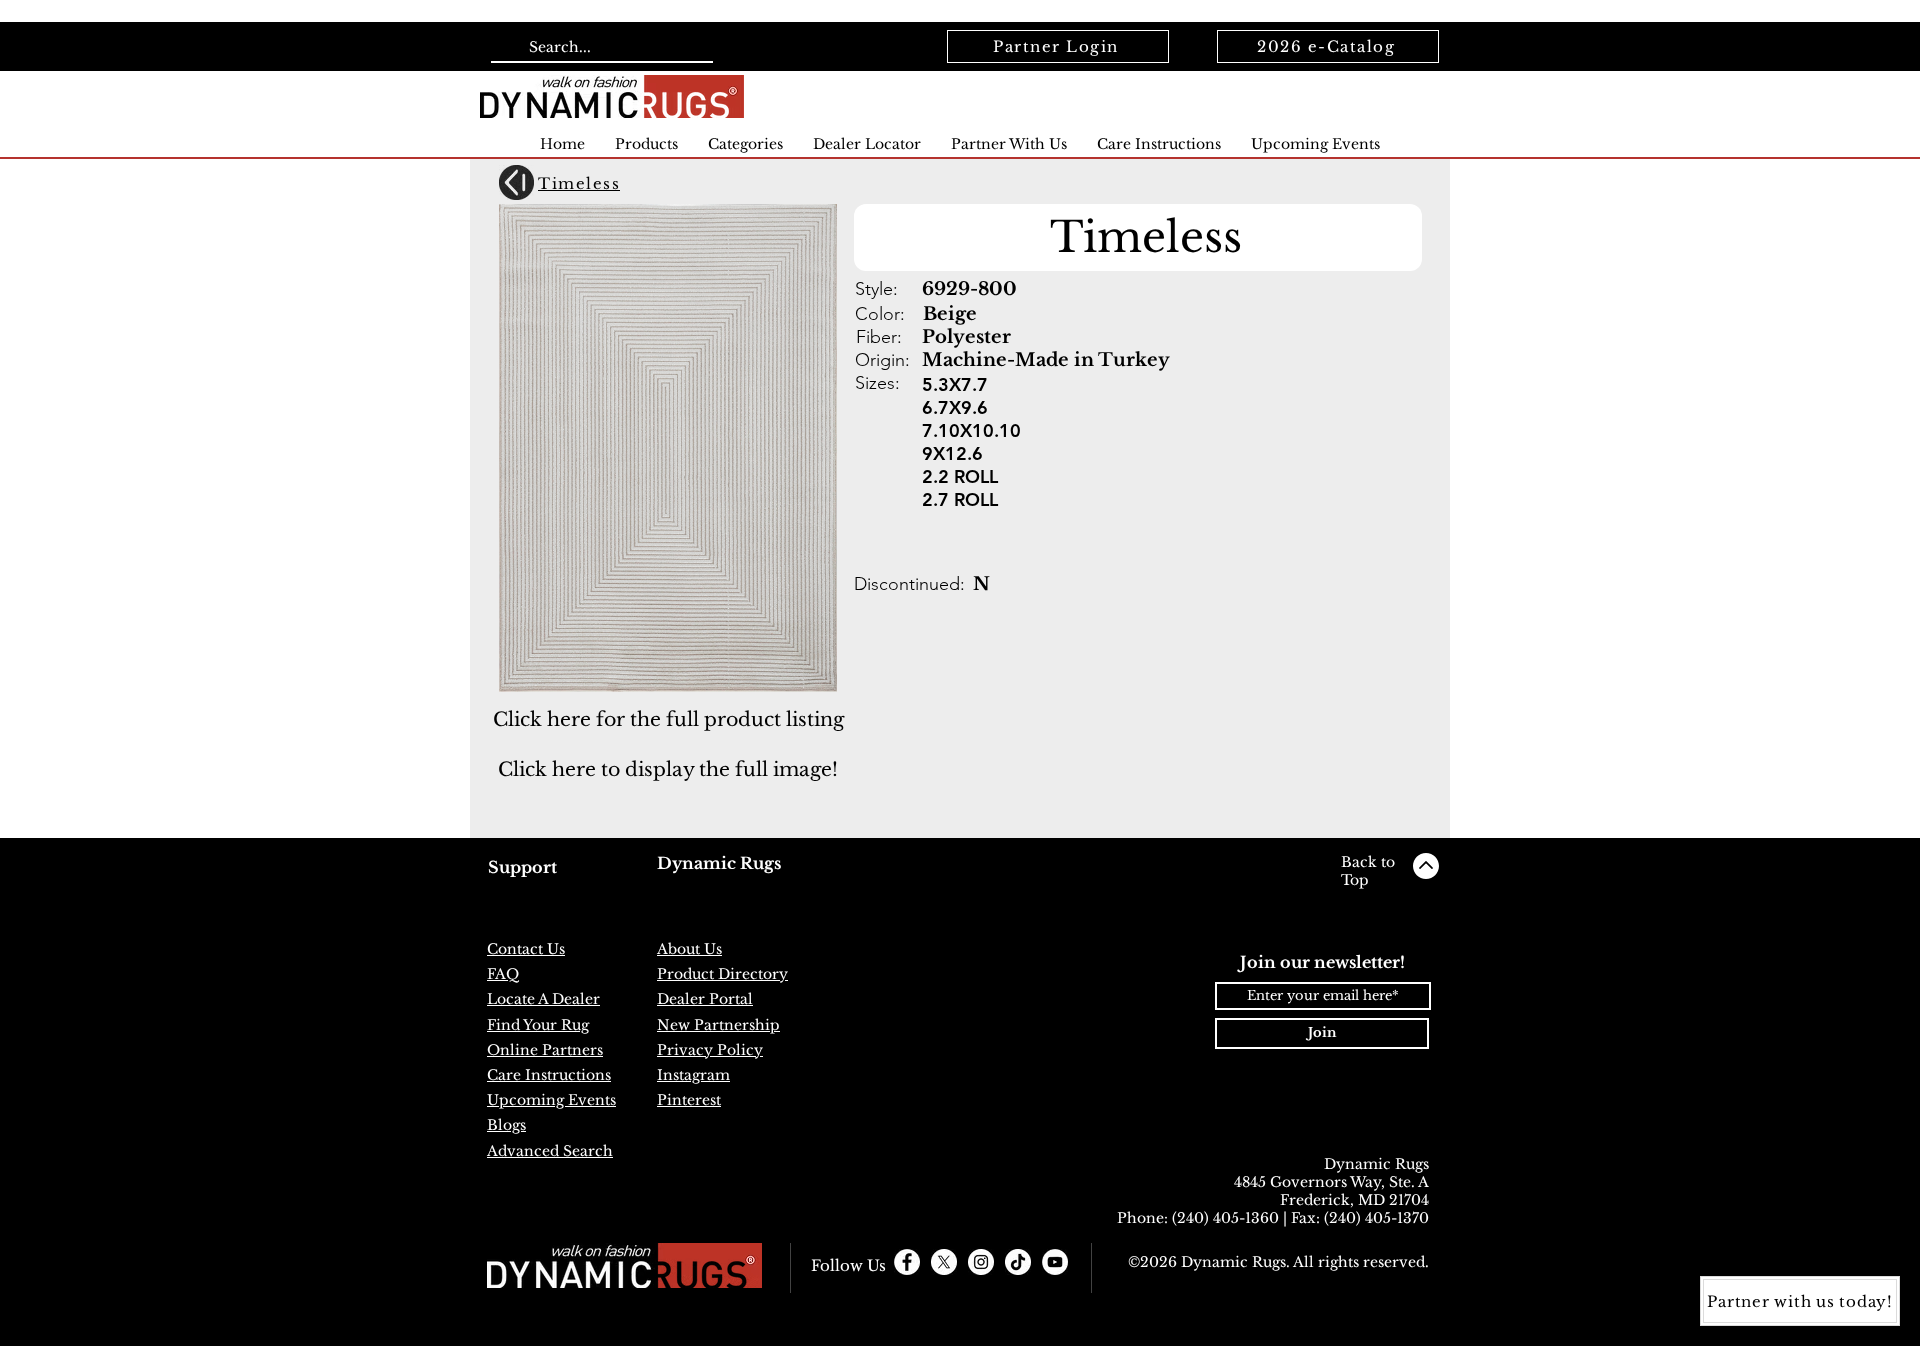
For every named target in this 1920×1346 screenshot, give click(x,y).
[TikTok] (1018, 1262)
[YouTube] (1055, 1262)
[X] (944, 1262)
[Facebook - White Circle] (907, 1262)
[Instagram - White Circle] (981, 1262)
